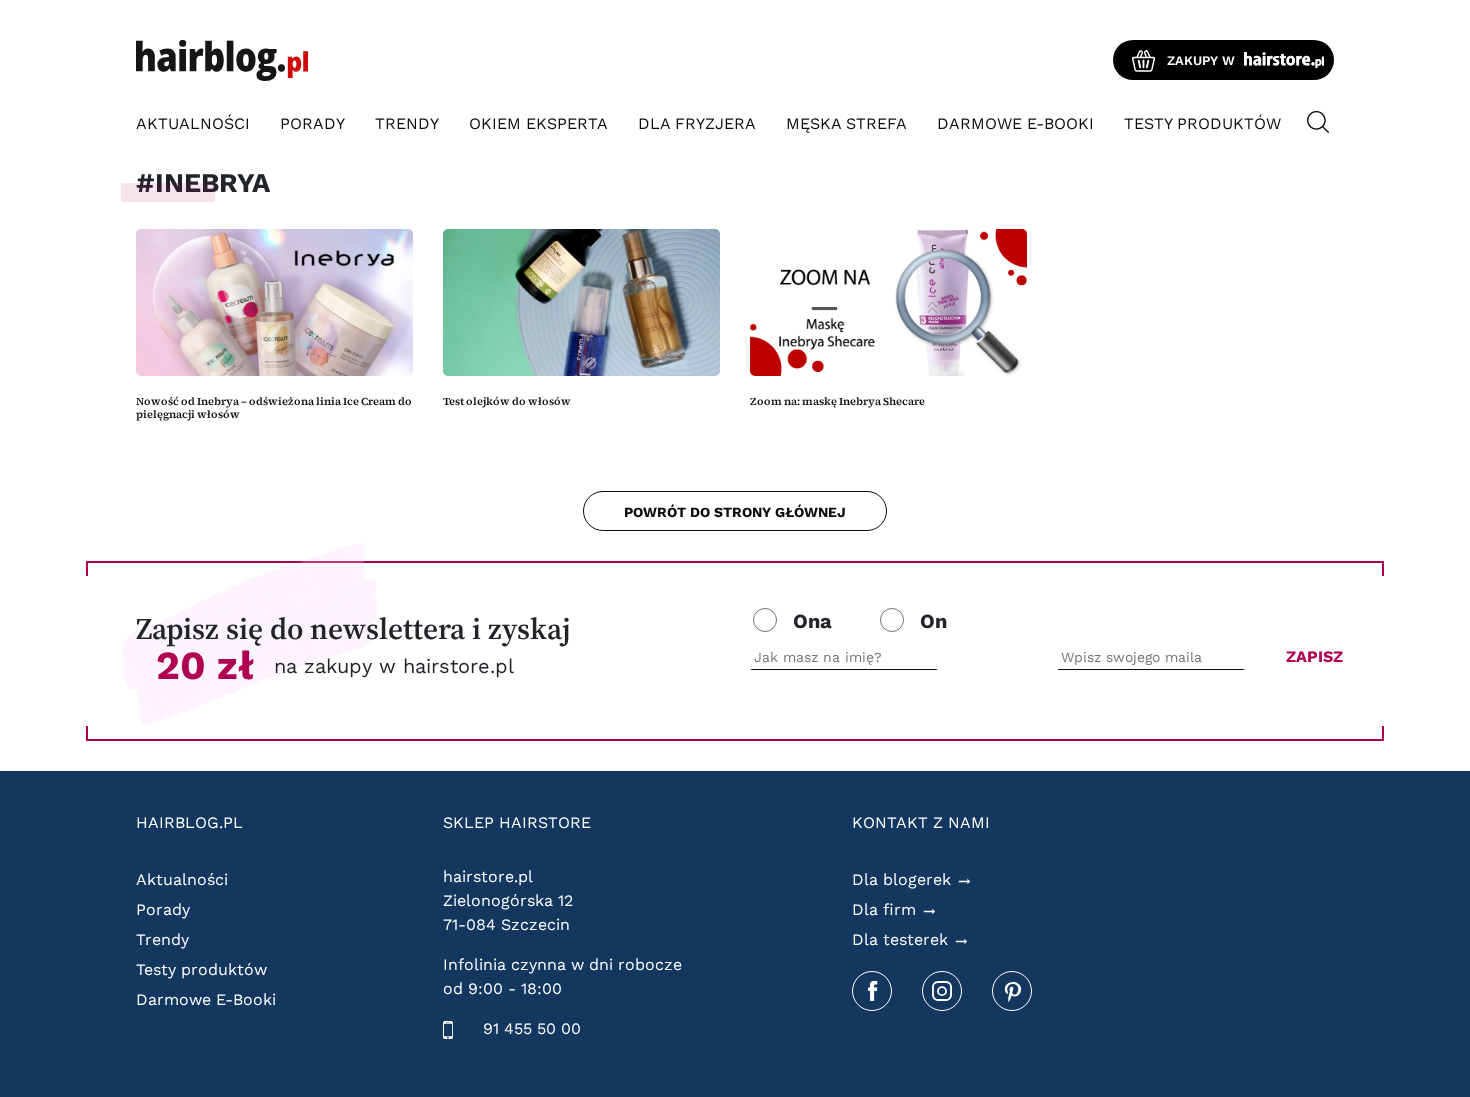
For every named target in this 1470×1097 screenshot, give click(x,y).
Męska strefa (846, 123)
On (933, 621)
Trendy (407, 123)
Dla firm (884, 909)
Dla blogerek (901, 879)
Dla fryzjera (697, 123)
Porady (312, 123)
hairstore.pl (488, 876)
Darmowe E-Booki (1015, 123)
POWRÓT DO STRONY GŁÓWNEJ (735, 512)
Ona (812, 621)
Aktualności (193, 123)
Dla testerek (900, 939)
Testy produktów (1202, 123)
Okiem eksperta (538, 123)
